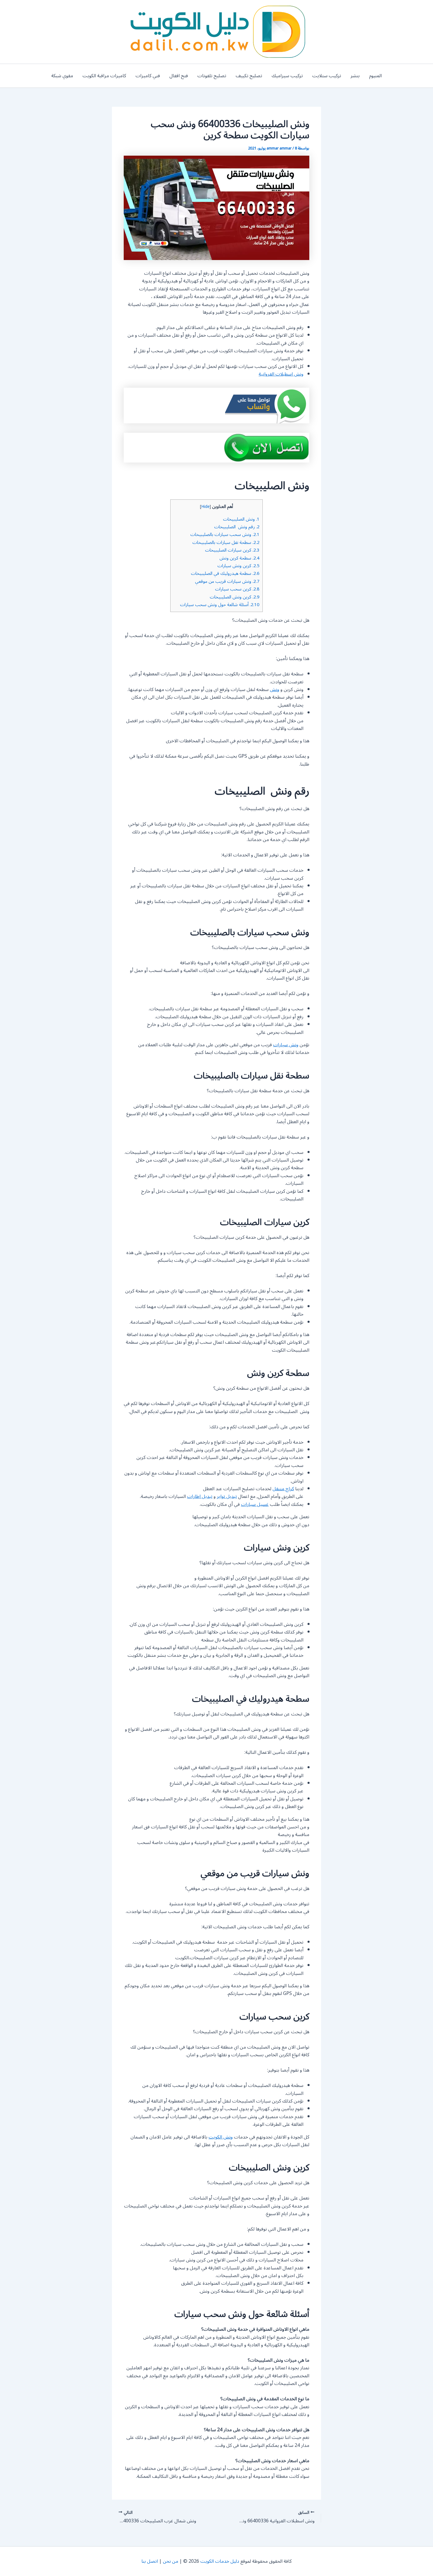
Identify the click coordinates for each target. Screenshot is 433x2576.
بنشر (355, 76)
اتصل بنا (150, 2561)
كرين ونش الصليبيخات (235, 597)
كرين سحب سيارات (237, 589)
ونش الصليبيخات (241, 519)
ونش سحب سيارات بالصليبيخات (225, 534)
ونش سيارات (286, 1045)
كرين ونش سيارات (238, 566)
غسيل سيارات (255, 1504)
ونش (275, 690)
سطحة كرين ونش (239, 558)
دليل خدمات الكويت (220, 2561)
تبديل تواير (227, 1496)
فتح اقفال (179, 76)
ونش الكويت (221, 2137)
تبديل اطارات (200, 1496)
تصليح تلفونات (212, 76)
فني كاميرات (148, 76)
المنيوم (375, 76)
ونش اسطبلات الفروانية (281, 374)
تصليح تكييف (249, 76)
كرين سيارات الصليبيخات (232, 550)
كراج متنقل (283, 1489)
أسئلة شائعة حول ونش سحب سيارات (220, 605)
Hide (205, 507)
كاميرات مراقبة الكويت (104, 76)
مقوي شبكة (62, 76)
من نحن (171, 2561)
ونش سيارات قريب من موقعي (227, 581)
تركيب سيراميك (287, 76)
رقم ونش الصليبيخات (237, 527)
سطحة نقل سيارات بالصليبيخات (226, 542)
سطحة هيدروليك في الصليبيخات (225, 573)
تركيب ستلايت (327, 76)
